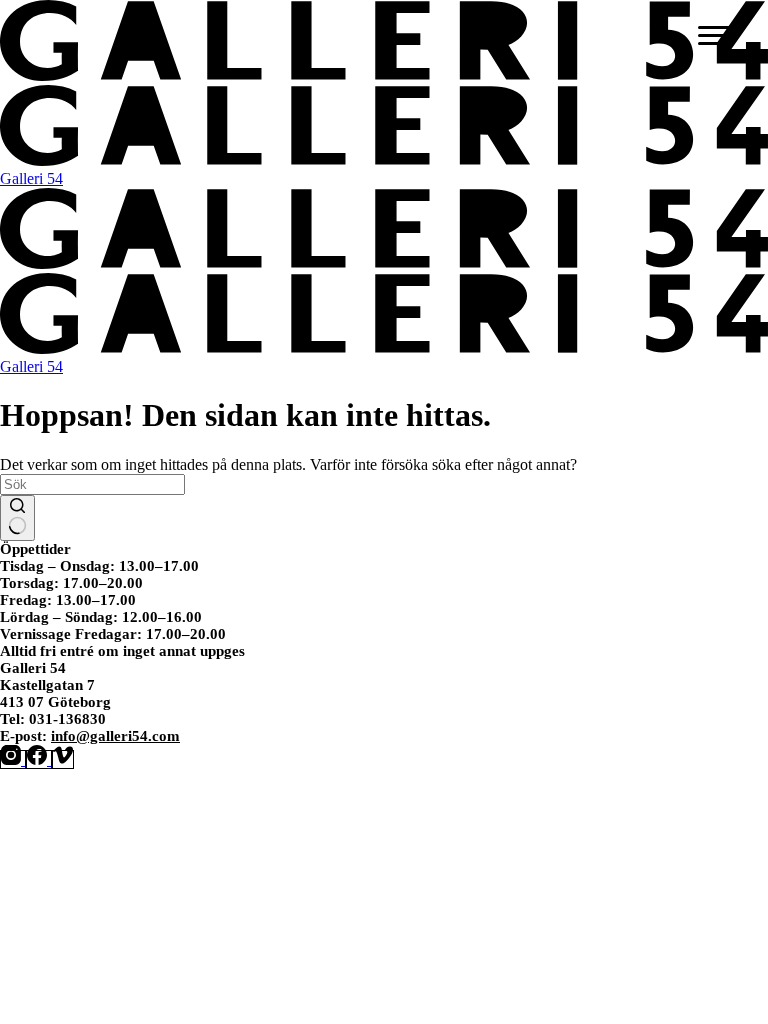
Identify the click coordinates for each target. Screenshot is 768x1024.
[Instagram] (13, 759)
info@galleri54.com (115, 736)
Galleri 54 (31, 178)
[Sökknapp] (17, 518)
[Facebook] (39, 759)
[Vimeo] (63, 759)
